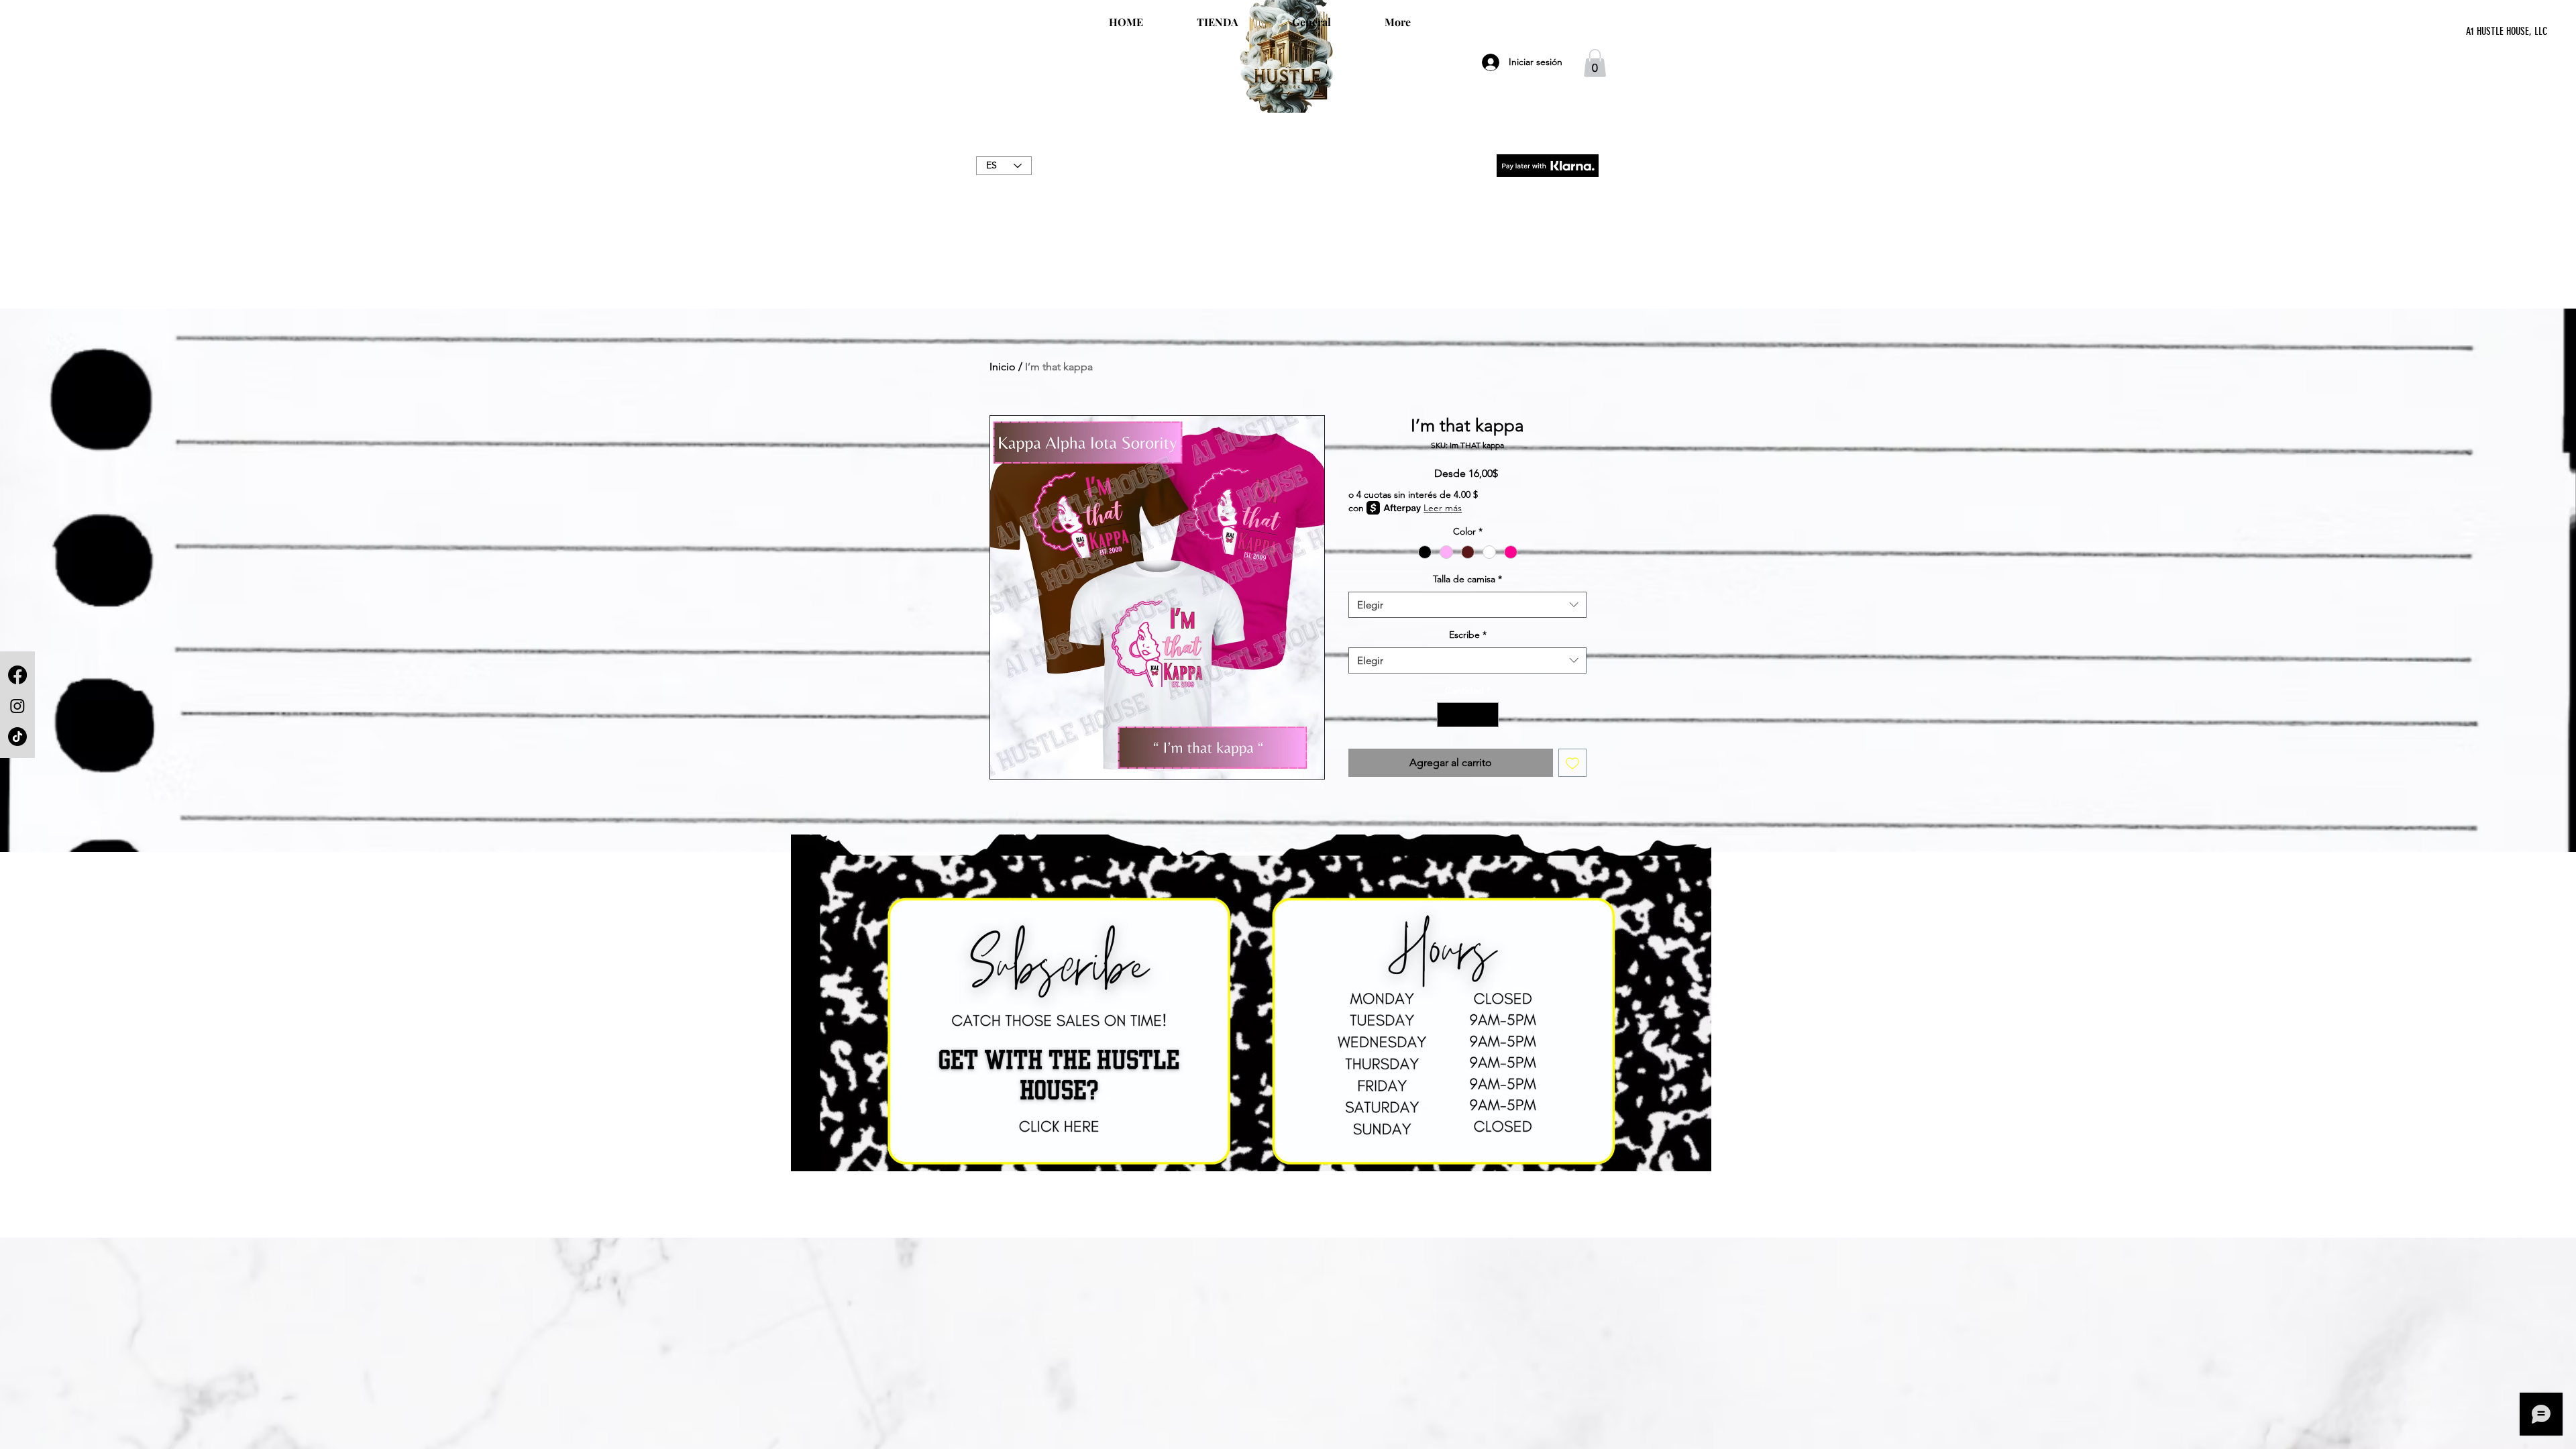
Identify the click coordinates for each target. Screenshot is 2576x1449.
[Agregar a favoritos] (1572, 763)
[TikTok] (17, 737)
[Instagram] (17, 706)
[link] (1595, 63)
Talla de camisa (1467, 579)
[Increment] (1488, 715)
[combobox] (1467, 605)
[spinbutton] (1468, 715)
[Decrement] (1447, 715)
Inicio (1003, 367)
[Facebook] (17, 675)
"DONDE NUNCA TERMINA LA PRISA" (1288, 180)
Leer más (1443, 508)
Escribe (1468, 635)
